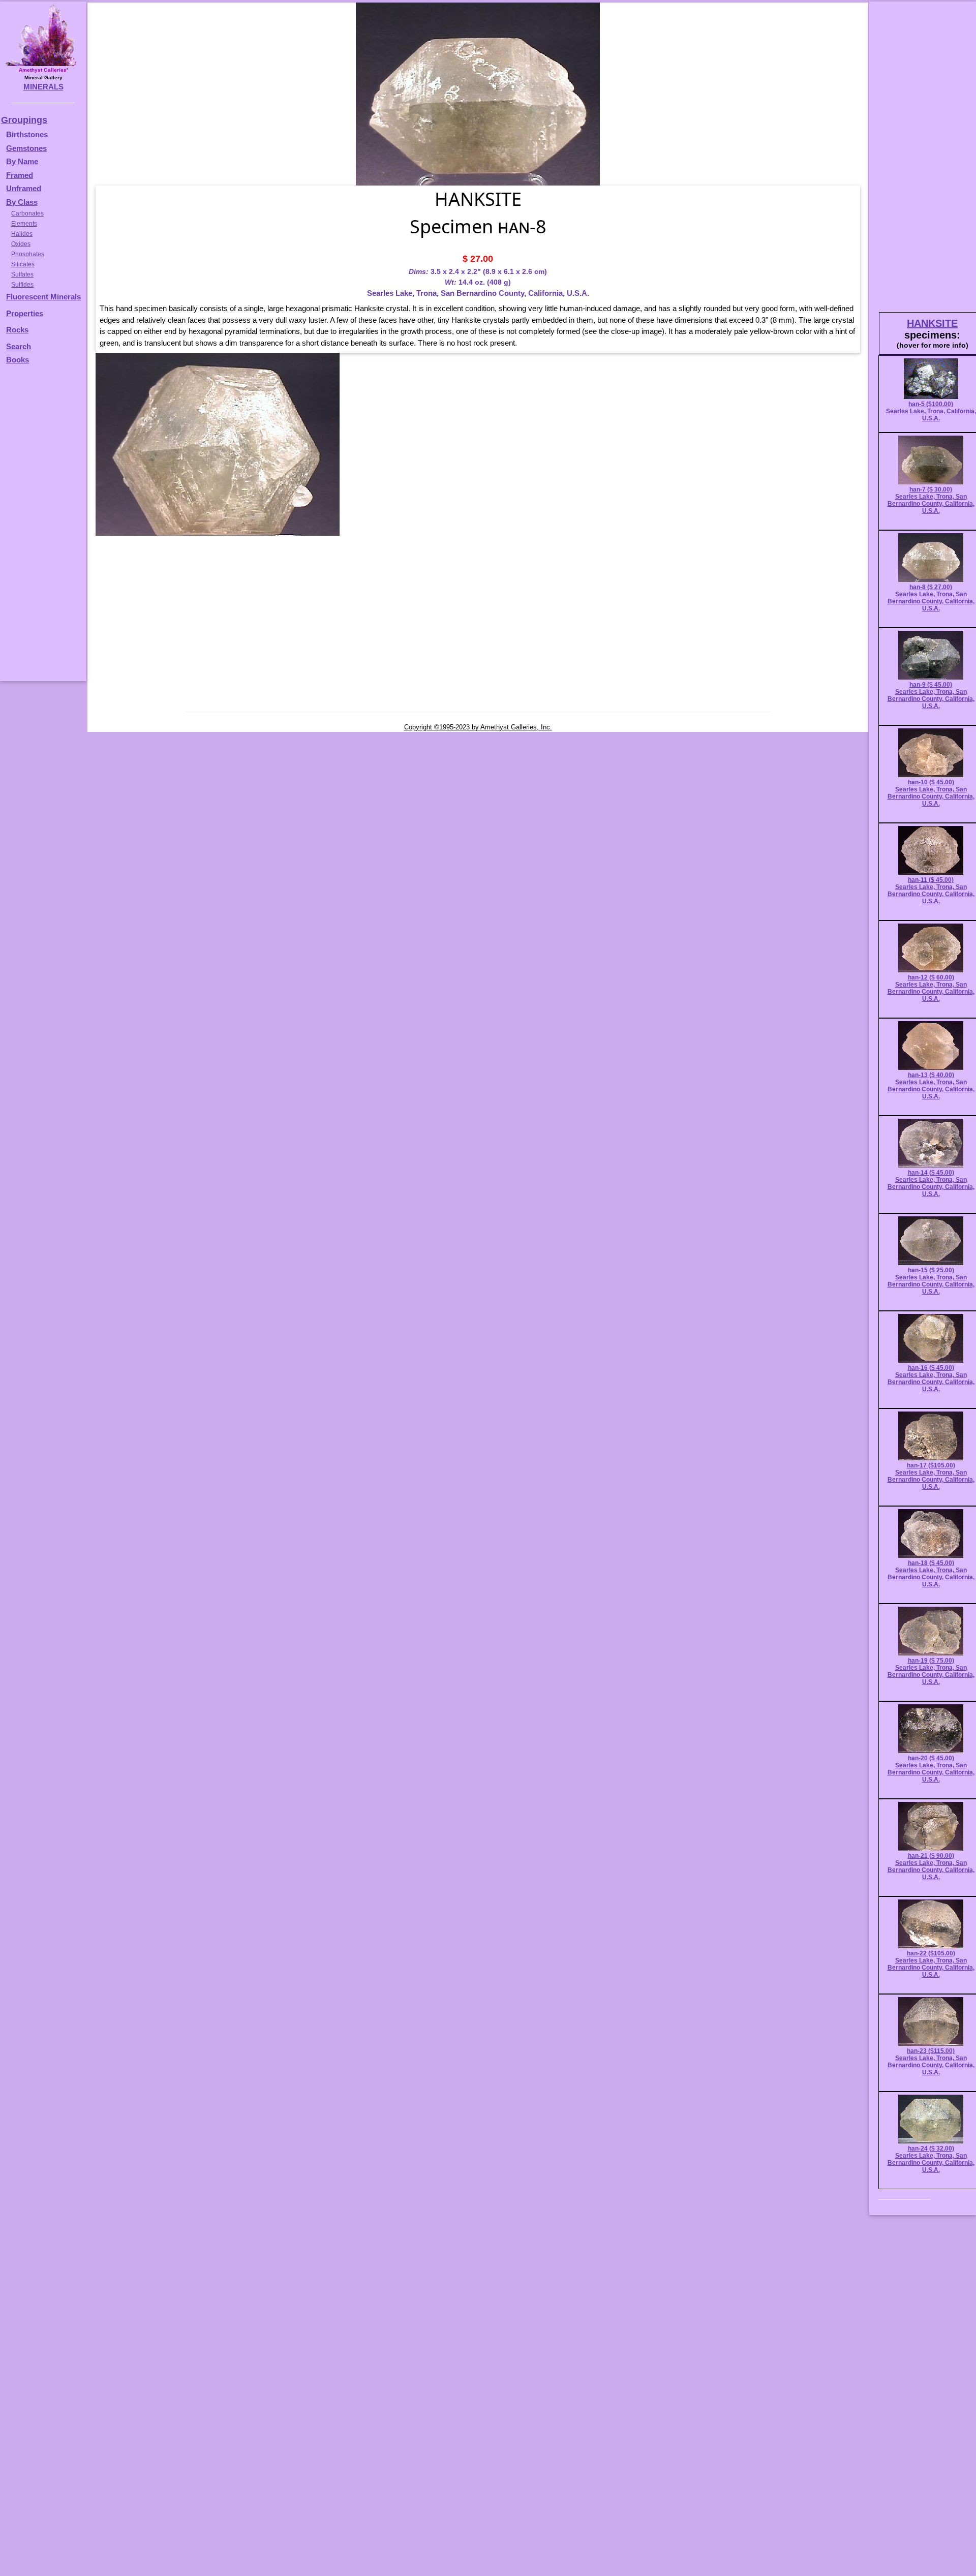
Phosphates (28, 254)
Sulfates (22, 274)
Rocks (17, 330)
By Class (22, 202)
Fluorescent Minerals (43, 297)
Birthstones (27, 134)
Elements (24, 224)
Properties (25, 313)
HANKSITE (932, 323)
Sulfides (22, 285)
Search (19, 346)
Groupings (24, 120)
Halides (22, 234)
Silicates (23, 264)
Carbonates (27, 213)
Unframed (24, 188)
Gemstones (26, 148)
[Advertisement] (42, 528)
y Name (25, 161)
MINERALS (43, 87)
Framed (20, 175)
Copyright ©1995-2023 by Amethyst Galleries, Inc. (478, 727)
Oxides (21, 244)
